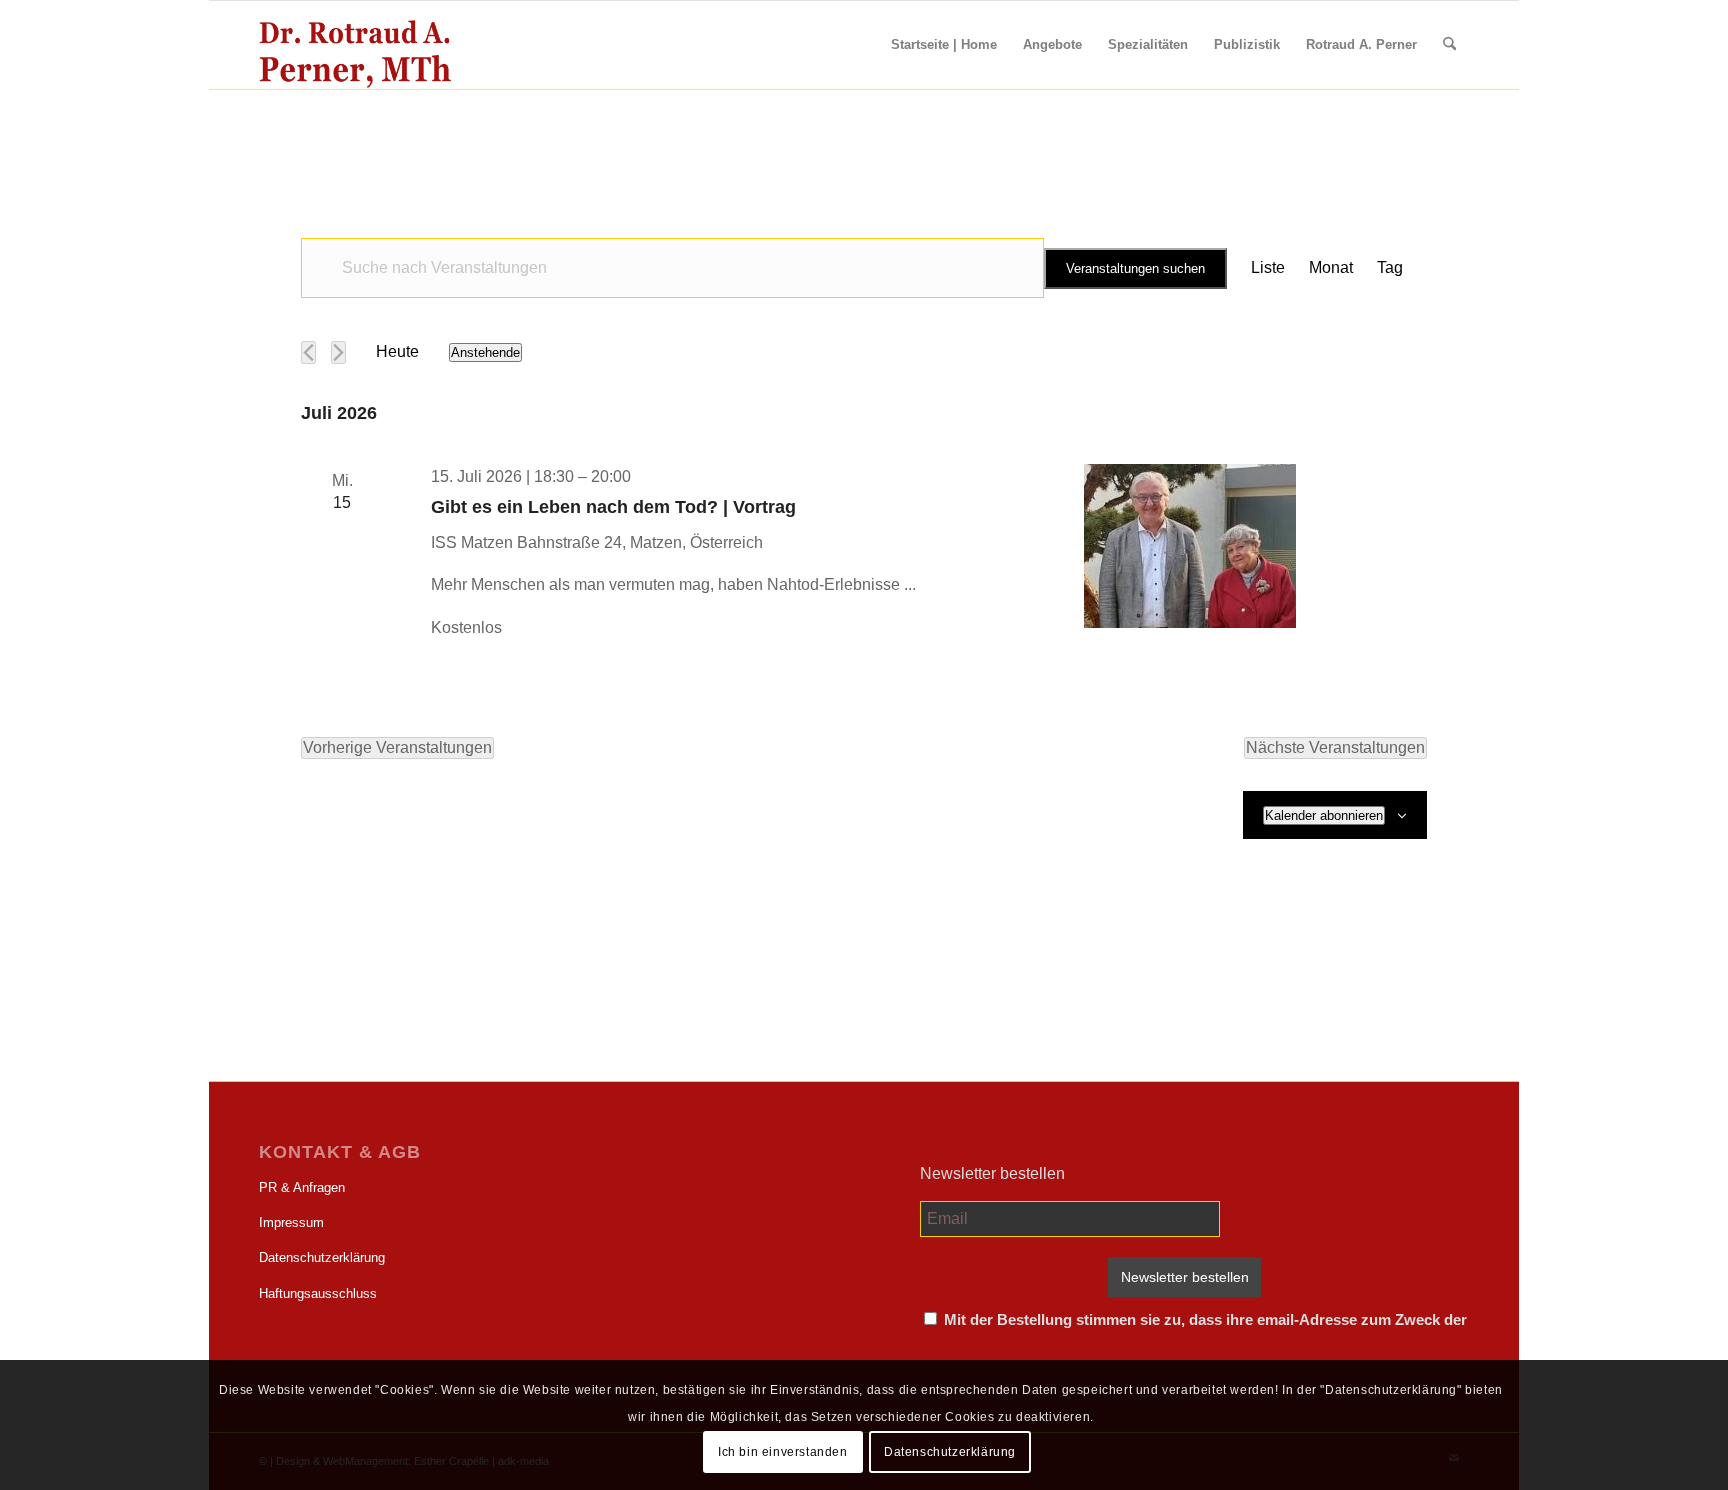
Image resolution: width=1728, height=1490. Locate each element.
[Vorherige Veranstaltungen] (308, 352)
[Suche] (1449, 45)
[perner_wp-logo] (355, 45)
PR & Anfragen (302, 1187)
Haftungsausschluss (318, 1293)
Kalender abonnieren (1324, 815)
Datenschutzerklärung (322, 1257)
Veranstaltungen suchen (1135, 268)
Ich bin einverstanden (783, 1451)
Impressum (291, 1222)
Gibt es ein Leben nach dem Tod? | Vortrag (613, 507)
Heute (397, 351)
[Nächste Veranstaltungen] (338, 352)
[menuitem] (944, 45)
